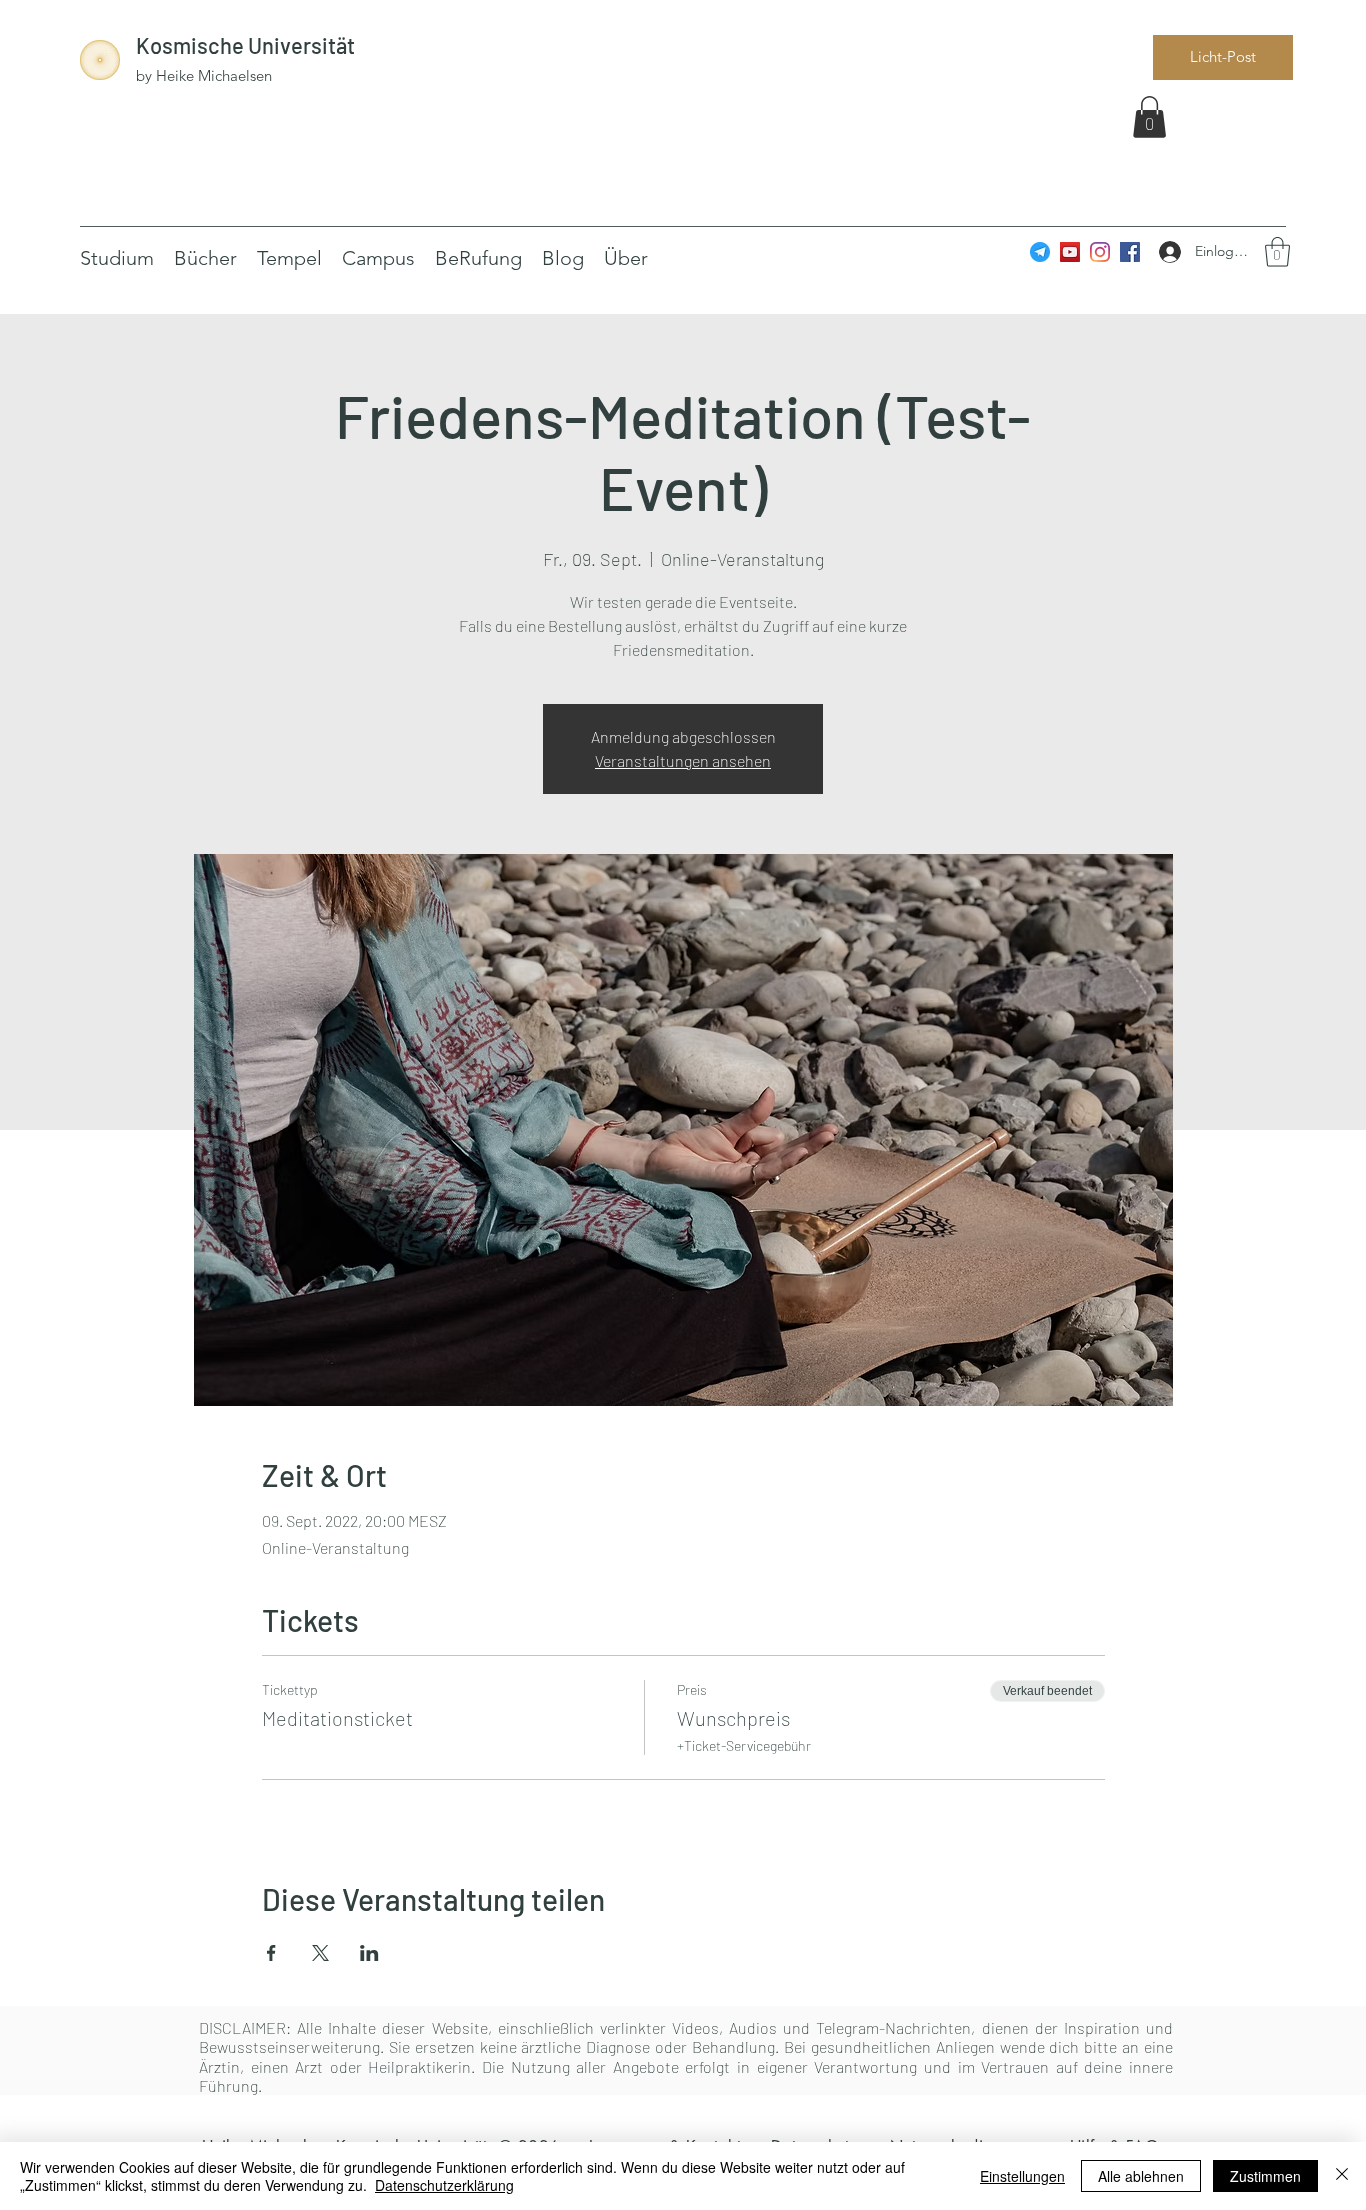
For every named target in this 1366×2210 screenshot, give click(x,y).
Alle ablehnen (1141, 2176)
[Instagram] (1100, 252)
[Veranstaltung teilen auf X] (320, 1953)
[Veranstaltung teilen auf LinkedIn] (369, 1953)
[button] (1149, 117)
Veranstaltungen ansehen (683, 760)
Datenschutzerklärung (444, 2185)
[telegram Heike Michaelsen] (1040, 252)
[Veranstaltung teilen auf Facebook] (271, 1953)
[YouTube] (1070, 252)
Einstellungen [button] (1022, 2176)
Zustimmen (1265, 2176)
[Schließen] (1342, 2176)
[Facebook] (1130, 252)
